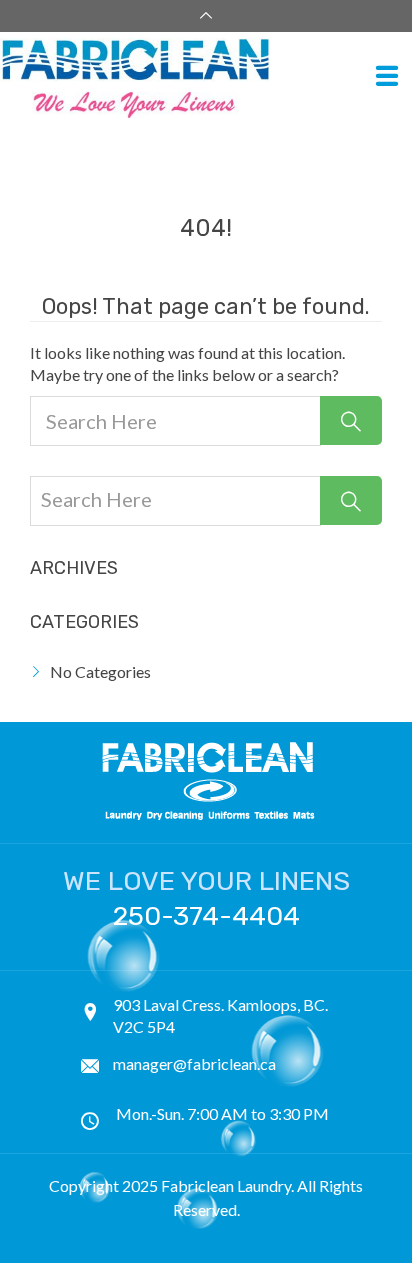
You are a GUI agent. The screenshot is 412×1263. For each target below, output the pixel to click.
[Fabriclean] (198, 78)
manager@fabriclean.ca (194, 1063)
